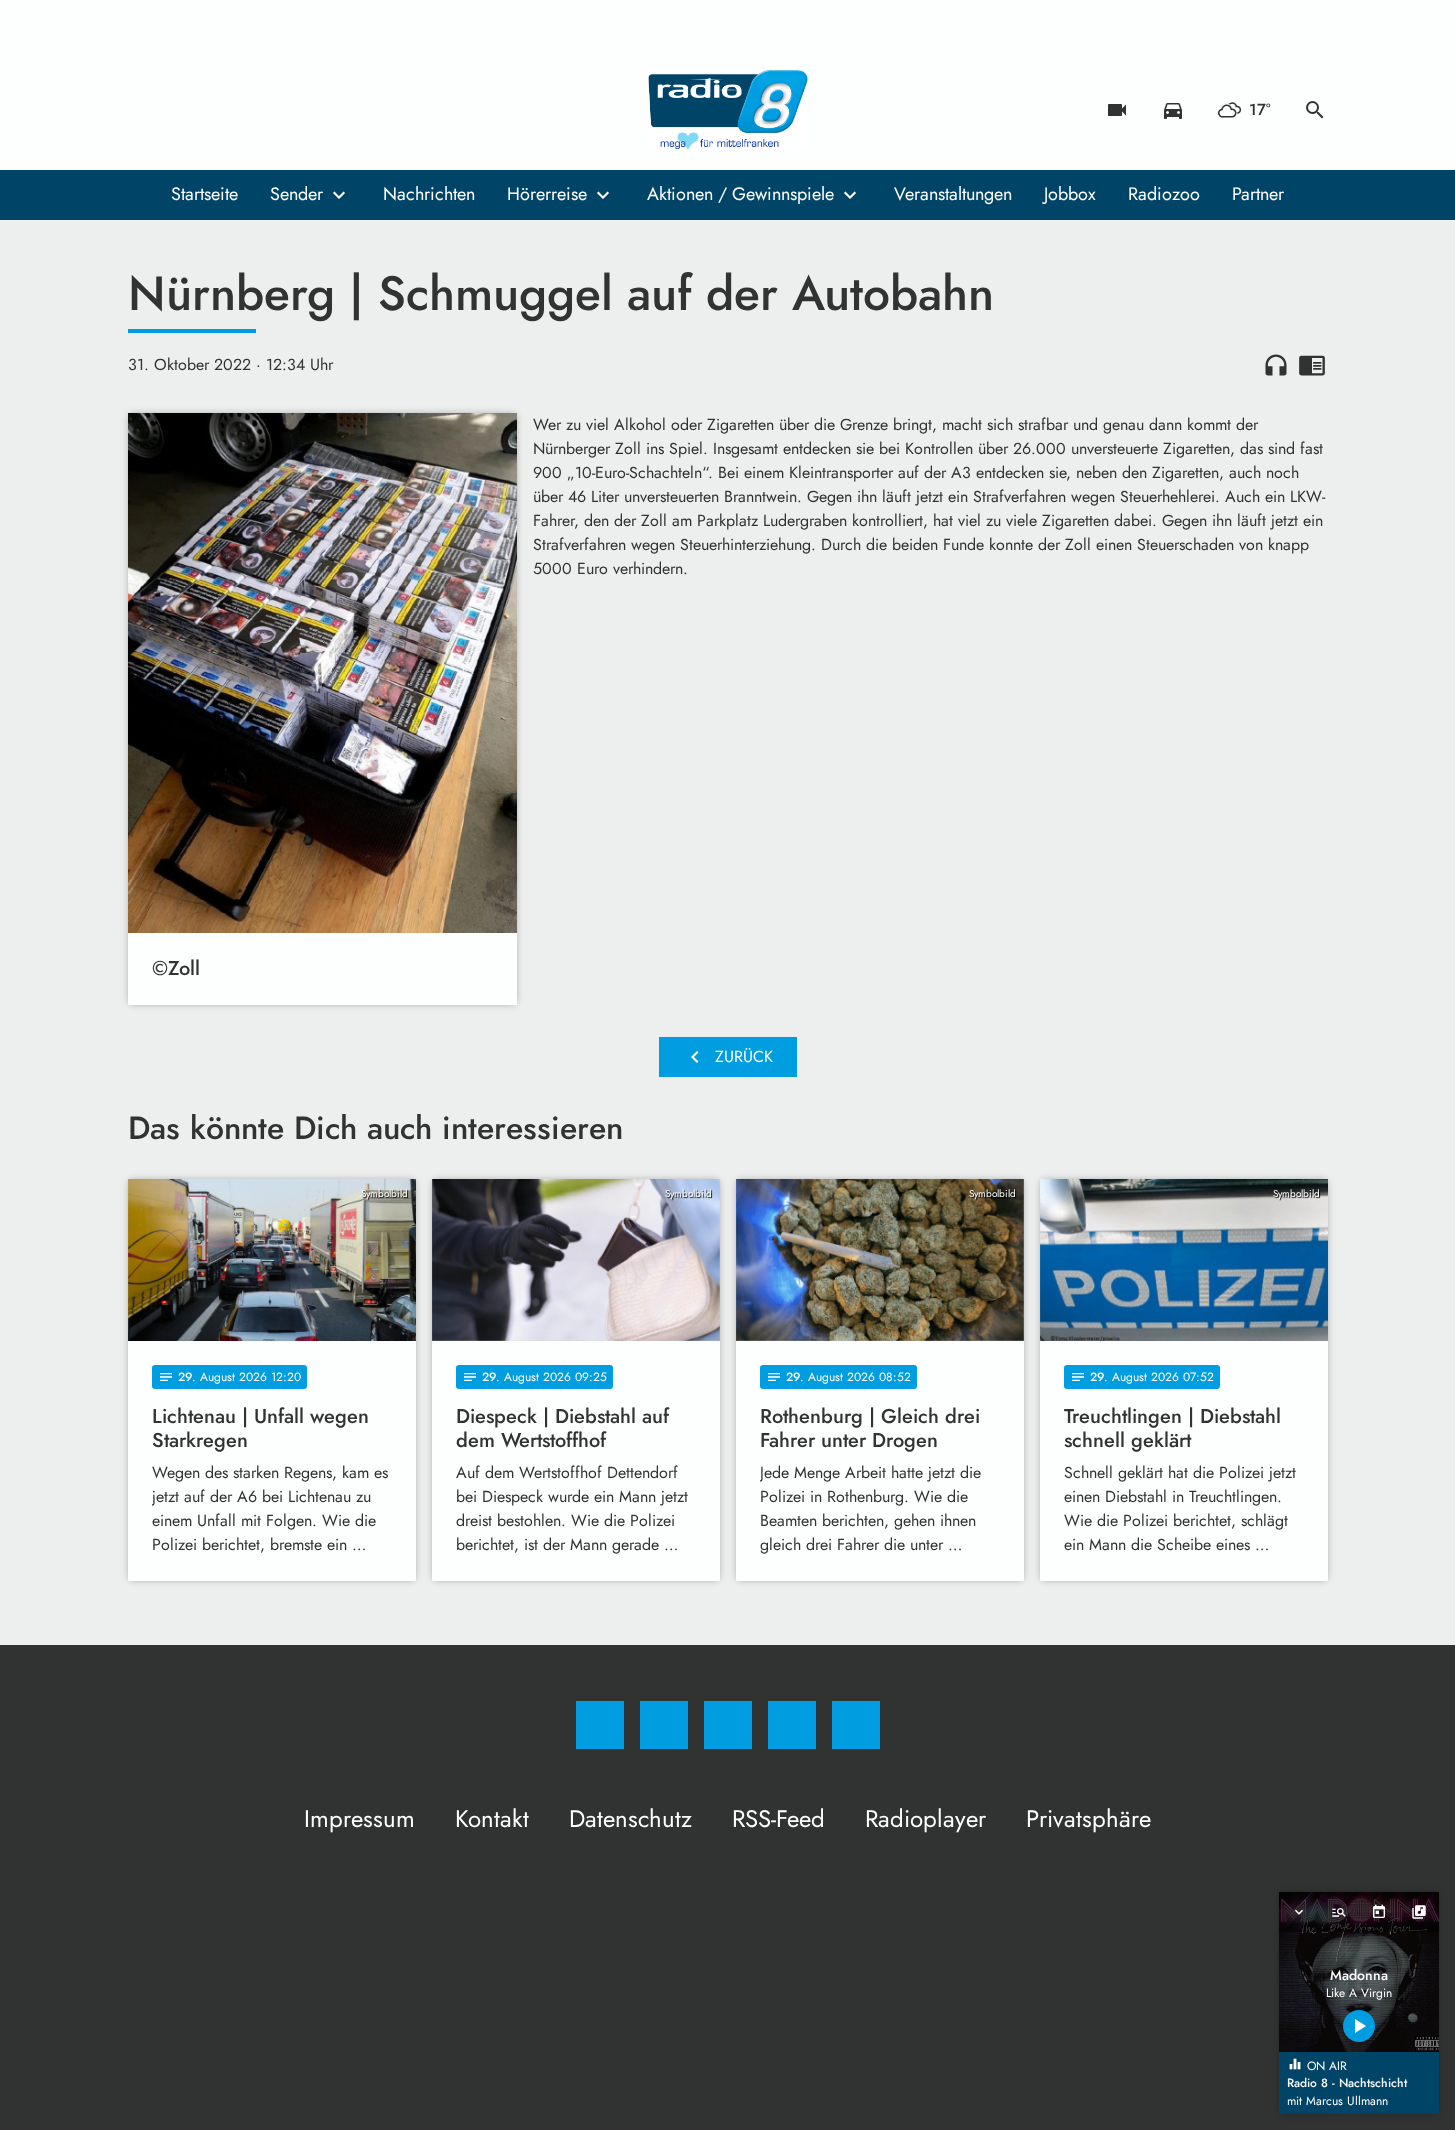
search (1315, 110)
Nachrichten (429, 194)
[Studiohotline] (268, 110)
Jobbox (1070, 194)
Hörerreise (547, 194)
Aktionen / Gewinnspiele (740, 194)
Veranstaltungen (953, 194)
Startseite (204, 194)
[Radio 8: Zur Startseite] (728, 110)
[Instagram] (188, 110)
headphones (1276, 365)
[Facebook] (148, 110)
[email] (308, 110)
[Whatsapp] (228, 110)
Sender (296, 194)
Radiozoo (1164, 194)
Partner (1258, 194)
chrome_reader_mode (1312, 365)
